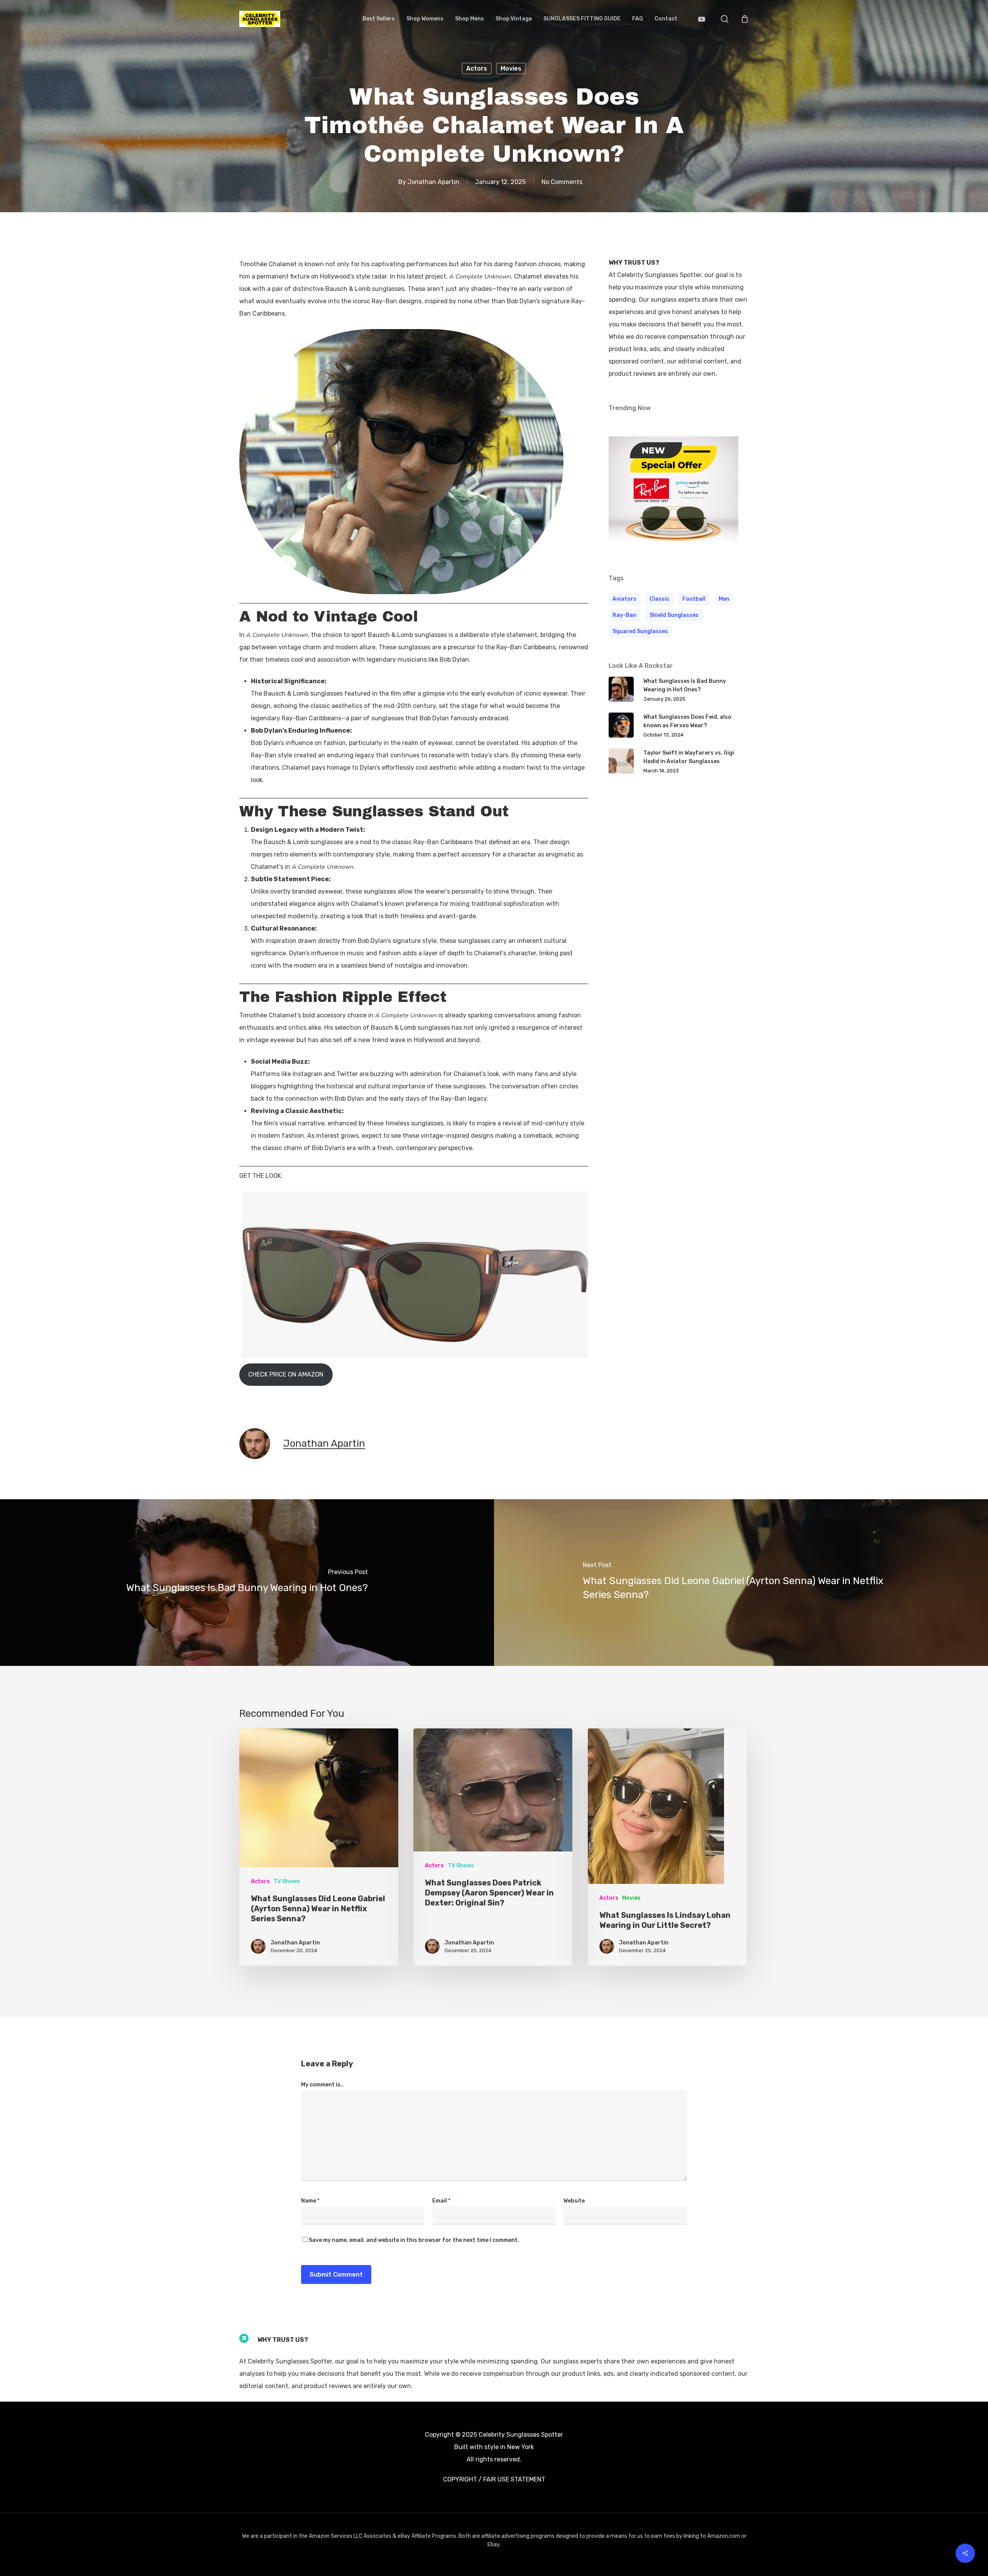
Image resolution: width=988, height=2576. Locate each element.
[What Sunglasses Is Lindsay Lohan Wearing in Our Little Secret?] (667, 1847)
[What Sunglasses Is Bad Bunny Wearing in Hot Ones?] (247, 1583)
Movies (511, 68)
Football (694, 599)
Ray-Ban (624, 615)
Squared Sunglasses (640, 631)
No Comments (562, 182)
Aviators (624, 599)
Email (441, 2201)
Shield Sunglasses (674, 615)
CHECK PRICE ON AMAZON (286, 1374)
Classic (659, 599)
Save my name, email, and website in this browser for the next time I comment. (414, 2240)
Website (574, 2201)
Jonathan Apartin (433, 182)
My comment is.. (322, 2085)
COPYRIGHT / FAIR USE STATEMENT (494, 2479)
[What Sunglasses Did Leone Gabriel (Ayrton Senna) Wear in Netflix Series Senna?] (741, 1583)
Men (724, 599)
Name (310, 2201)
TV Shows (287, 1881)
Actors (477, 68)
